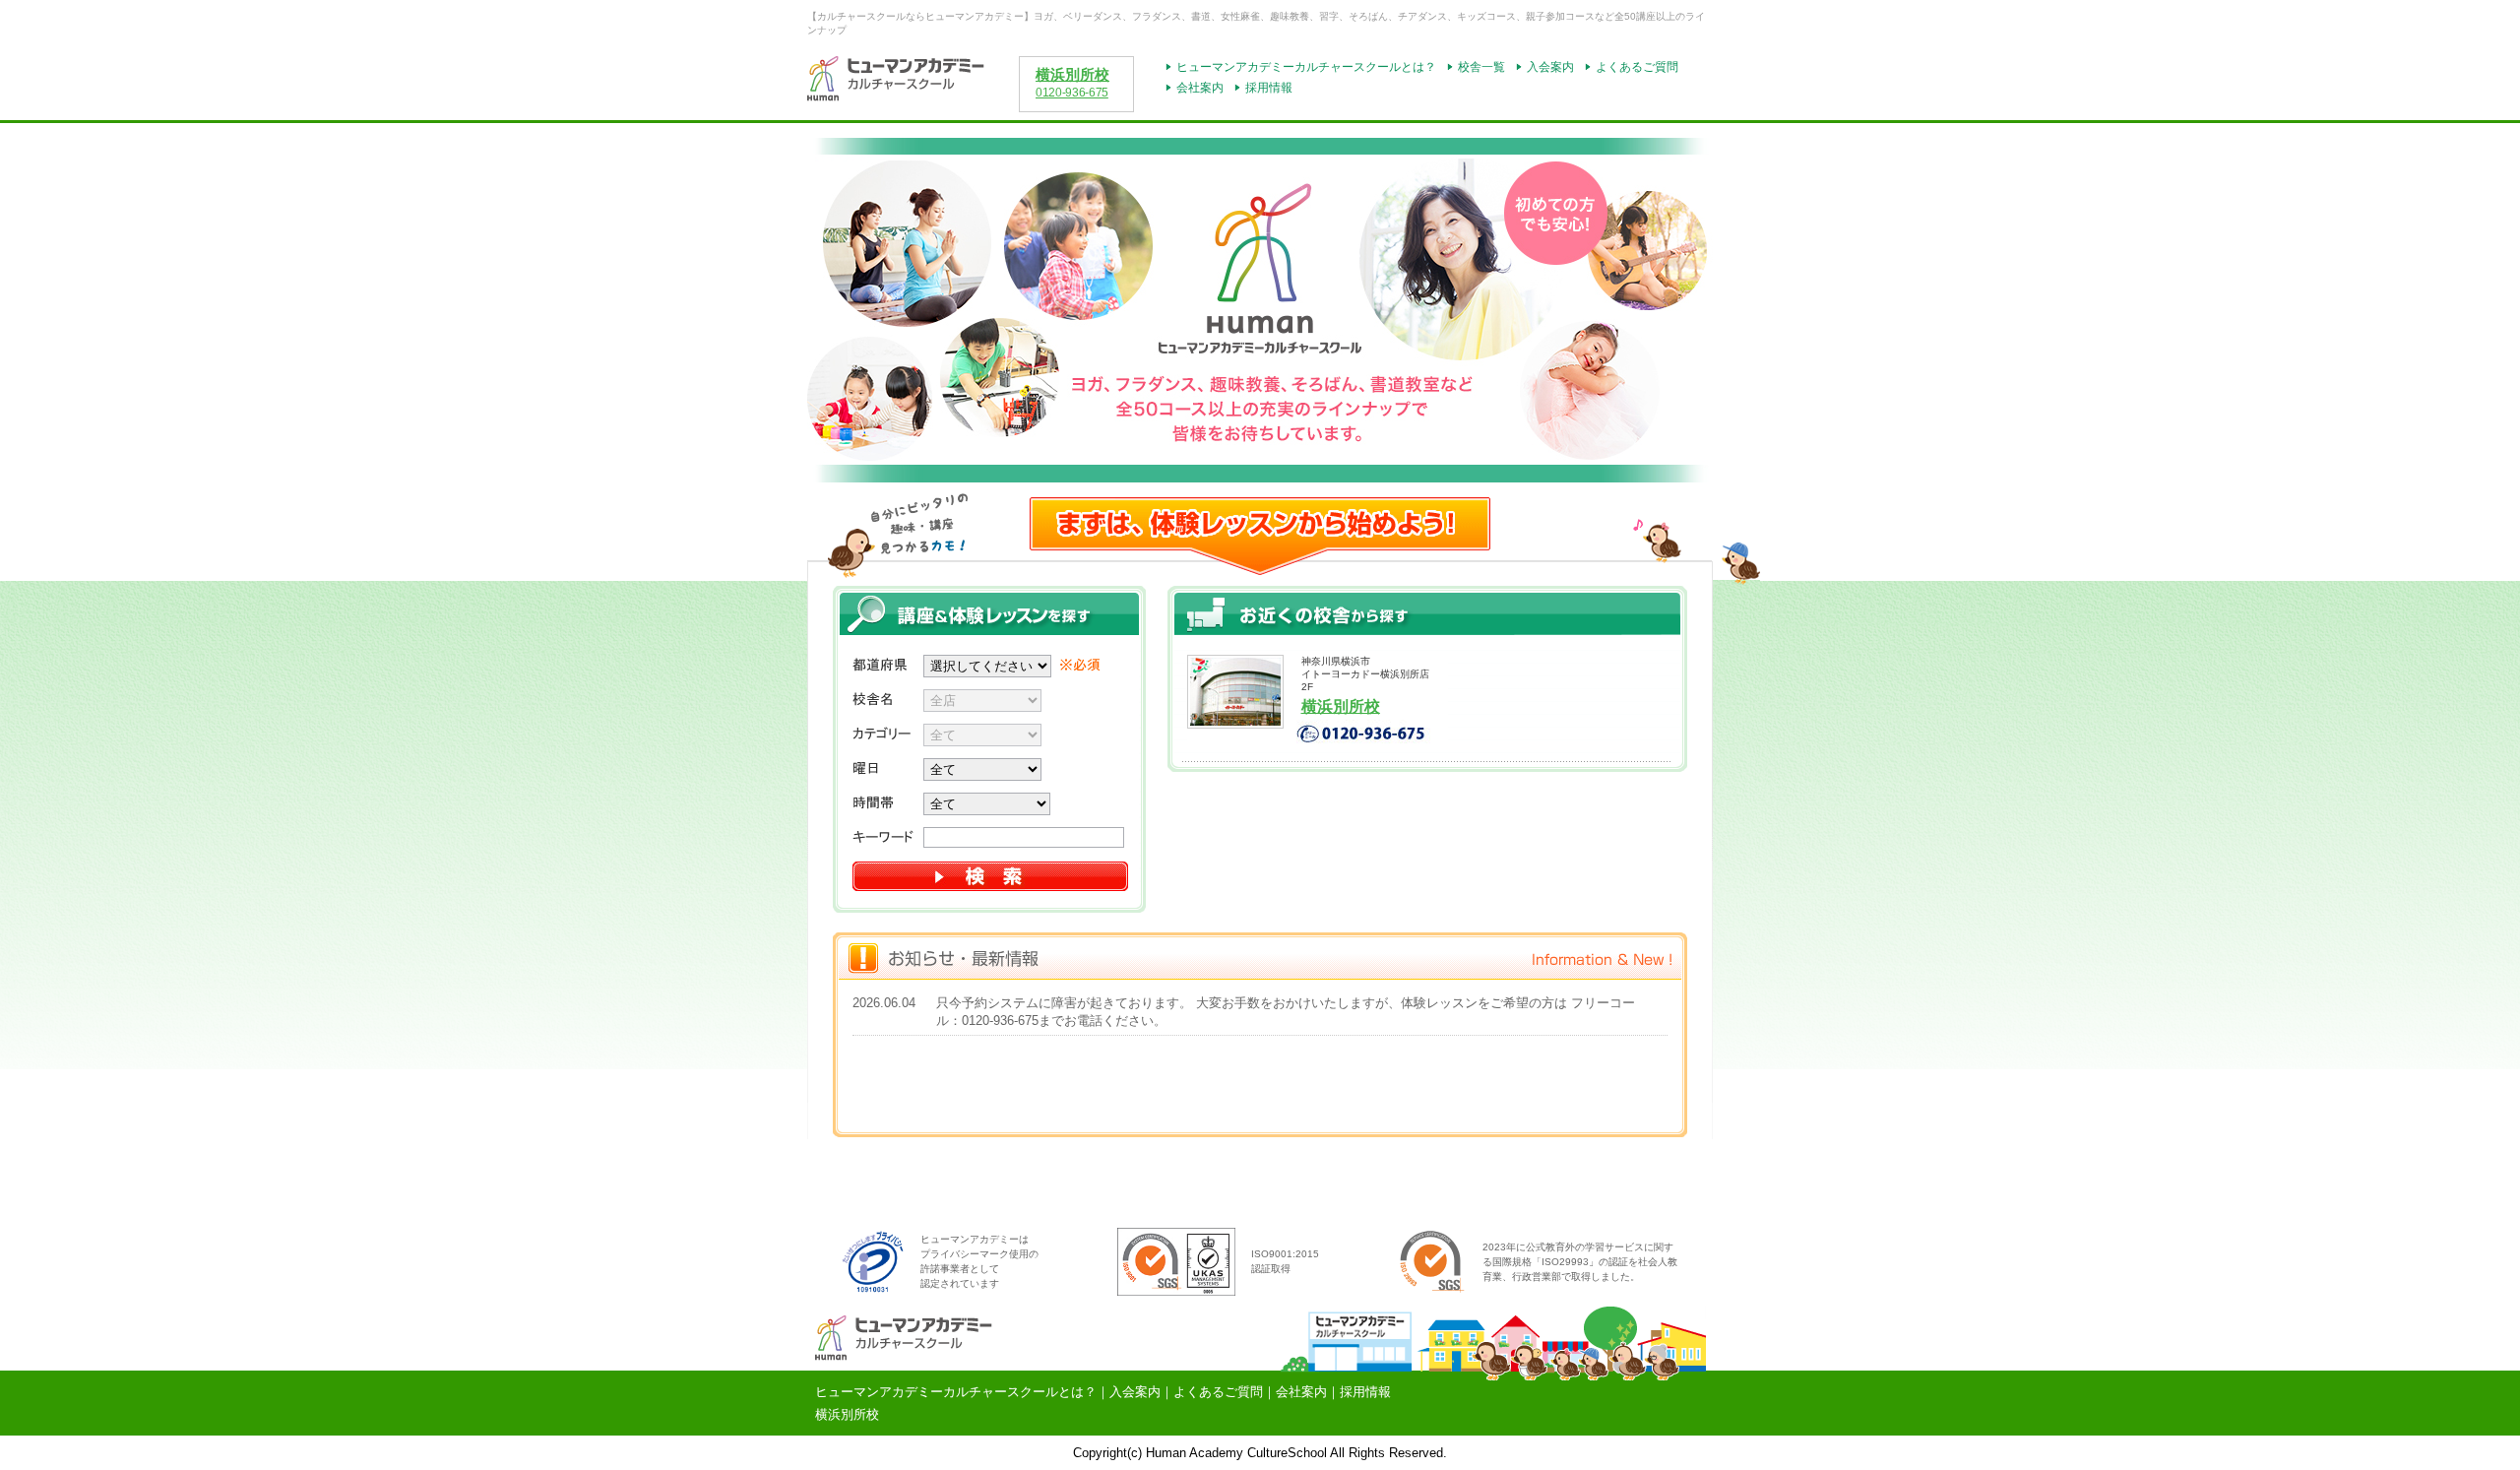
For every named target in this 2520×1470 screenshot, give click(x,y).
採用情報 (1269, 88)
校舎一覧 (1481, 67)
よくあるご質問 (1637, 67)
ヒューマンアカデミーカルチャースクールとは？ (1306, 67)
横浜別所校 (1072, 75)
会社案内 (1200, 88)
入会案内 (1550, 67)
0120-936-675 (1072, 93)
